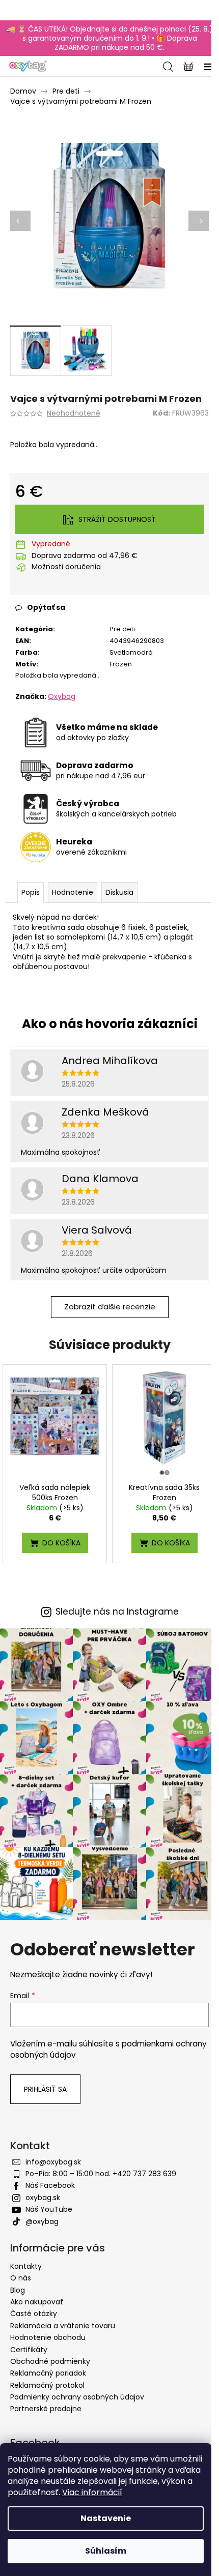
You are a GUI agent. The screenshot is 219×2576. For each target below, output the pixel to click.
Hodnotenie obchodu (48, 2337)
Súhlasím (106, 2551)
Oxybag (62, 696)
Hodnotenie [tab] (73, 892)
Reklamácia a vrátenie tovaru (63, 2326)
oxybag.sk (43, 2198)
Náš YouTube (49, 2209)
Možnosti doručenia (66, 567)
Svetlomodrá (131, 652)
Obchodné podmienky (50, 2361)
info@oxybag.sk (53, 2162)
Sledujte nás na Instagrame (117, 1612)
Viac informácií (92, 2492)
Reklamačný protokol (47, 2385)
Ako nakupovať (37, 2302)
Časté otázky (34, 2314)
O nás (21, 2278)
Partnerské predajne (46, 2409)
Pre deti (122, 629)
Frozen (121, 664)
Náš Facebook (50, 2185)
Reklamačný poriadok (48, 2373)
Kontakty (26, 2266)
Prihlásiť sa (45, 2089)
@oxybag (42, 2221)
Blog (18, 2290)
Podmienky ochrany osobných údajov (77, 2397)
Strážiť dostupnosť (117, 519)
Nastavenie (106, 2518)
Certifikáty (29, 2350)
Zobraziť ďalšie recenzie (110, 1307)
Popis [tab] (31, 892)
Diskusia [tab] (119, 892)
